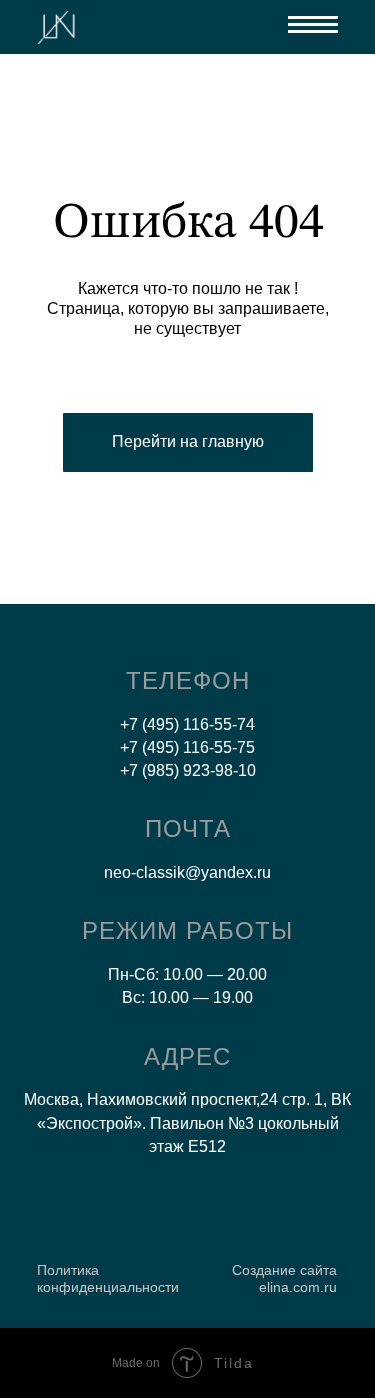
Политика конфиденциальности (108, 1278)
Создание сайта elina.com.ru (284, 1278)
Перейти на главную (188, 441)
